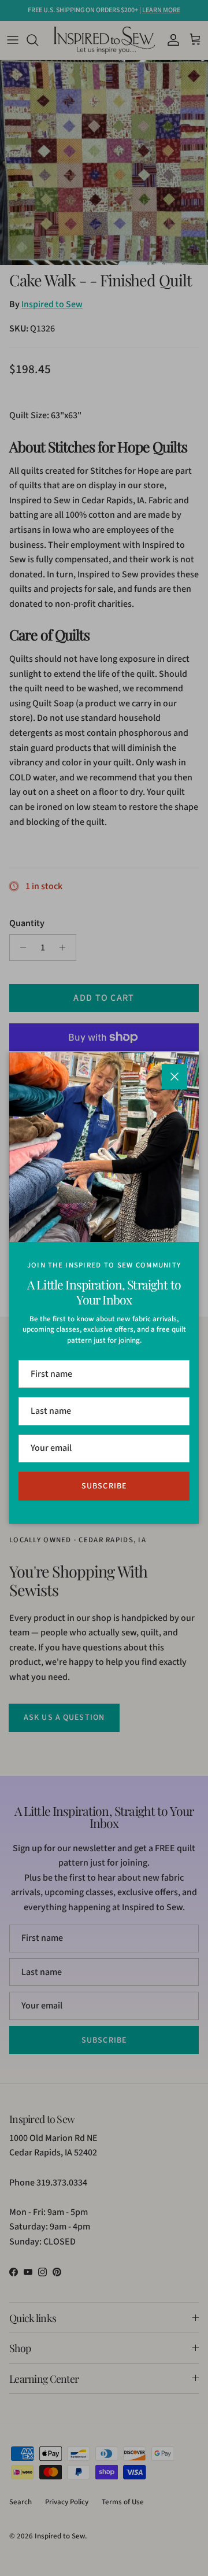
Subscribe (104, 1486)
